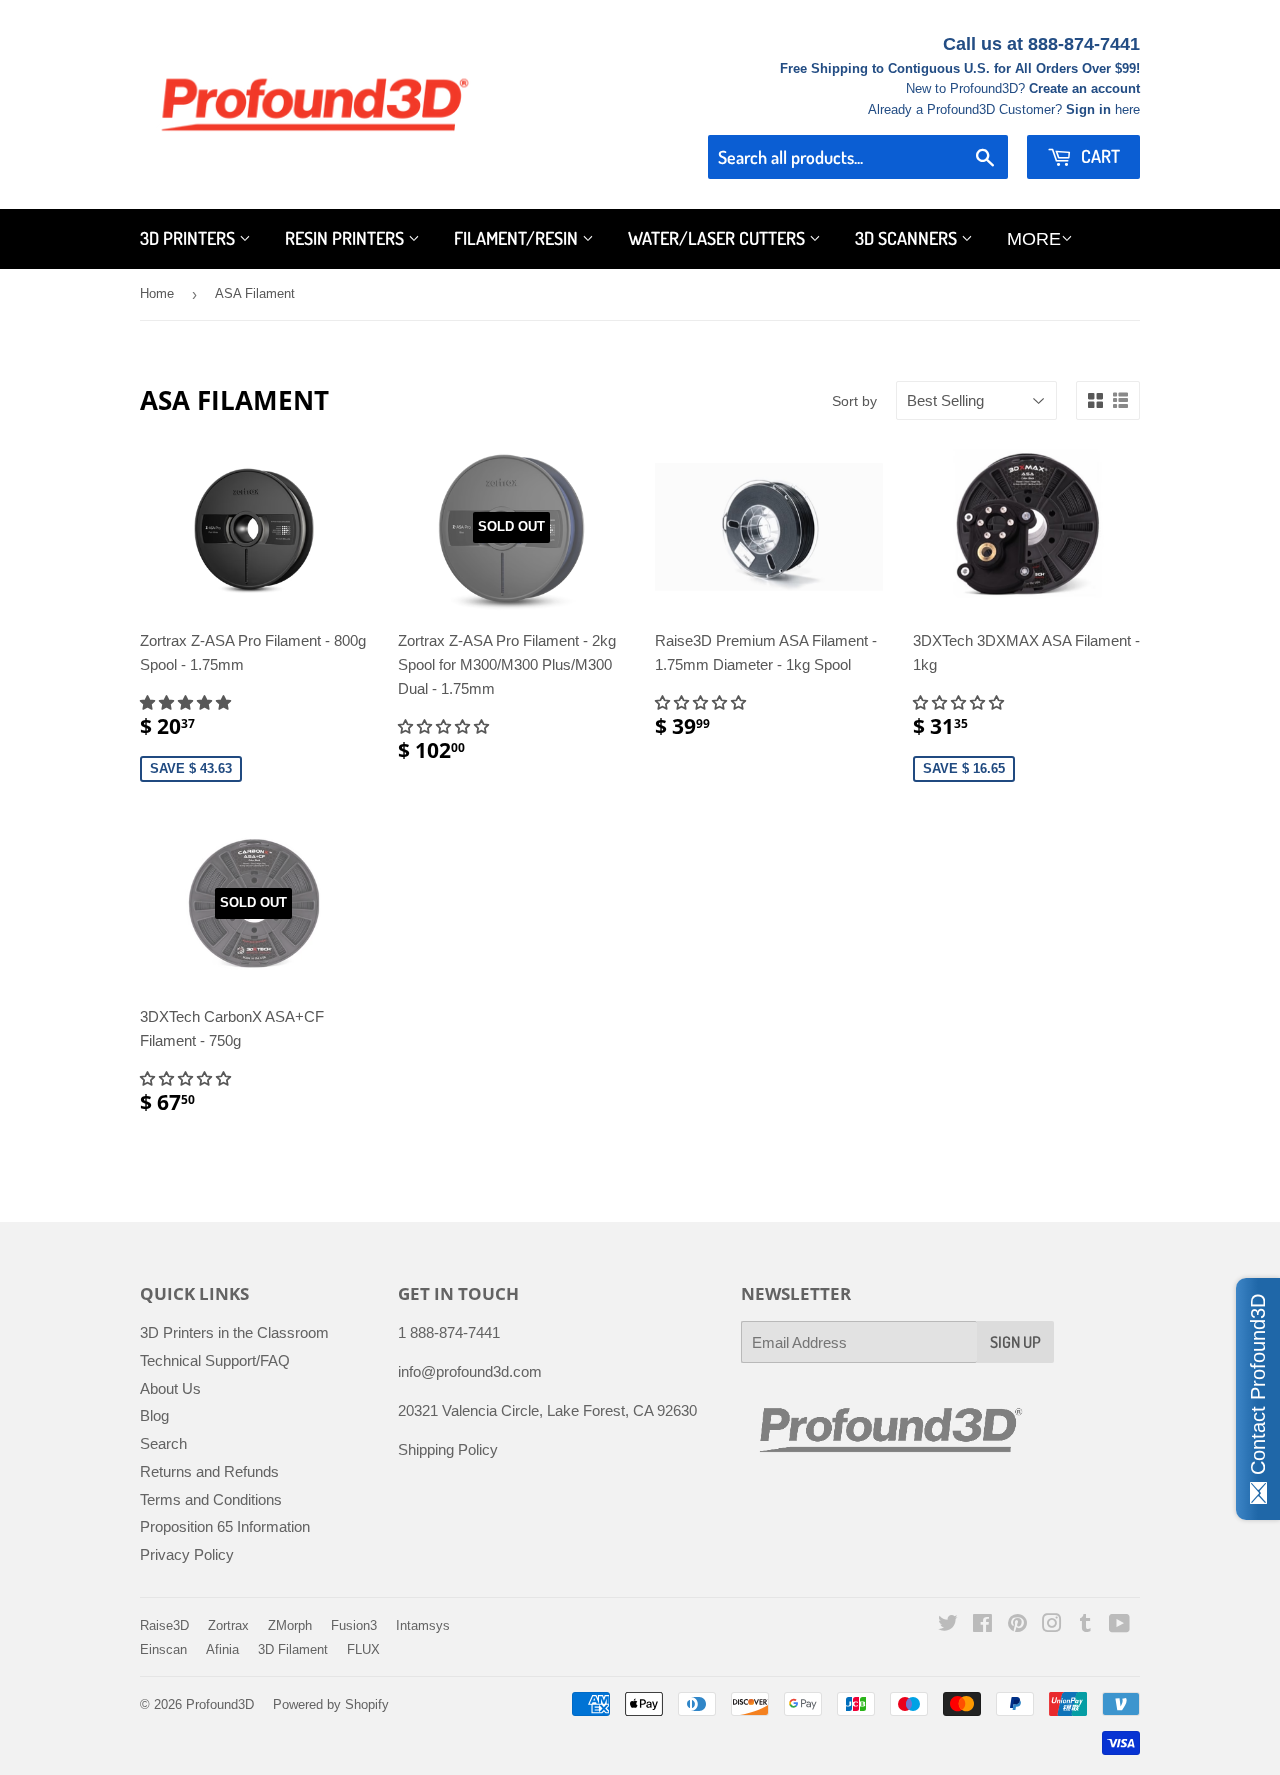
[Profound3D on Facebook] (982, 1625)
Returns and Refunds (209, 1471)
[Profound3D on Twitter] (948, 1625)
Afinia (222, 1649)
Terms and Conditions (211, 1499)
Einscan (163, 1649)
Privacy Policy (187, 1554)
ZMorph (290, 1625)
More (1034, 239)
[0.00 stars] (702, 702)
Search (163, 1443)
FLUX (363, 1649)
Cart (1098, 156)
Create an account (1084, 88)
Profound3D (220, 1704)
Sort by (854, 401)
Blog (154, 1415)
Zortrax (228, 1625)
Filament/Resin (518, 238)
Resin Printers (346, 238)
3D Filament (293, 1649)
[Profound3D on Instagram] (1052, 1625)
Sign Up (1015, 1342)
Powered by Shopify (331, 1704)
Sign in (1088, 109)
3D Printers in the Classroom (234, 1332)
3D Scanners (908, 238)
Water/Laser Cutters (718, 238)
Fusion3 (354, 1625)
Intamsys (423, 1625)
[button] (187, 702)
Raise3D (164, 1625)
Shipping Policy (448, 1449)
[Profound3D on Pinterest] (1017, 1625)
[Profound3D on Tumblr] (1085, 1625)
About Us (170, 1388)
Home (157, 293)
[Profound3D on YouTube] (1119, 1625)
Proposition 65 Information (225, 1526)
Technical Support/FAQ (215, 1360)
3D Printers (189, 238)
